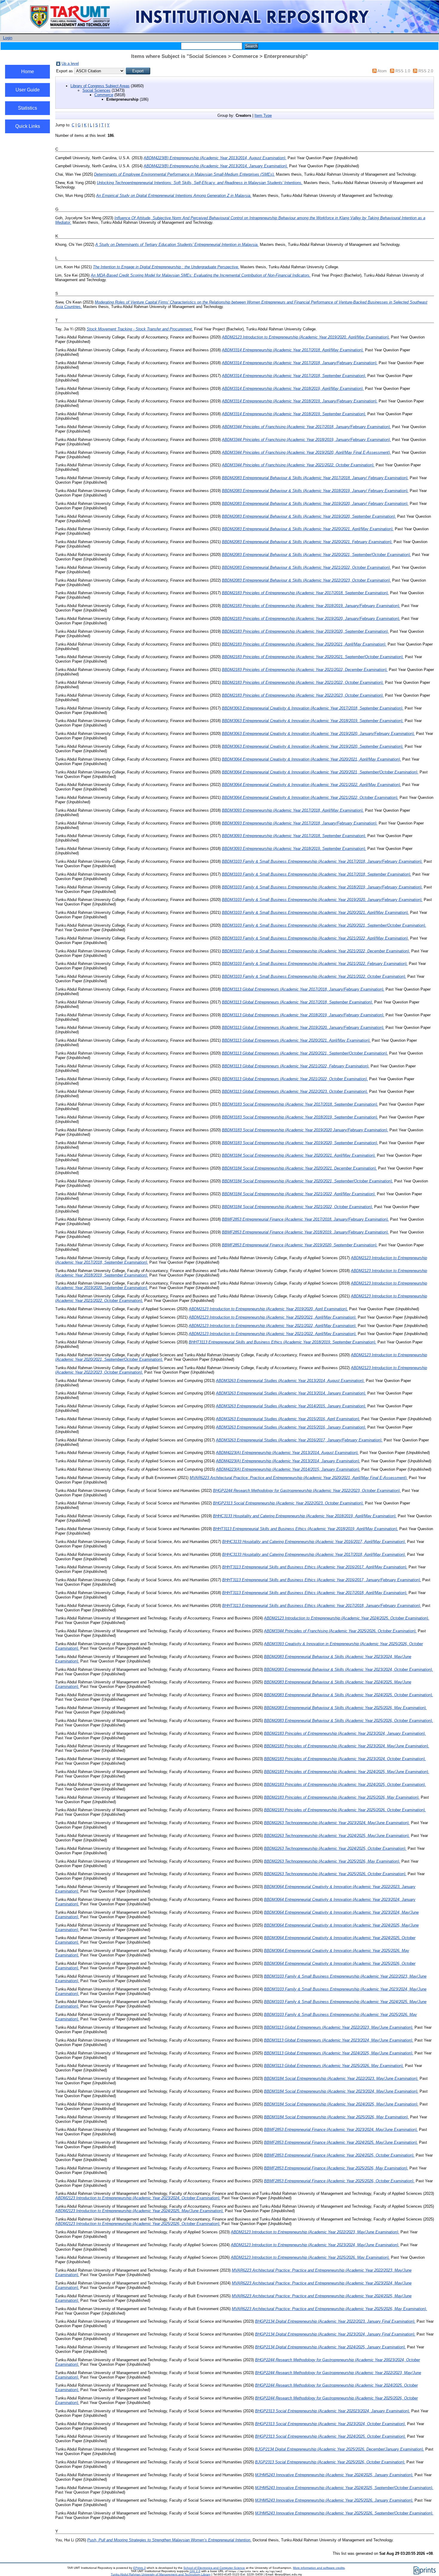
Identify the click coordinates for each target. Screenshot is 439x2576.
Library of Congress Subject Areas (100, 86)
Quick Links (28, 126)
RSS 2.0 (426, 71)
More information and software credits (319, 2568)
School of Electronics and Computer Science (214, 2568)
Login (8, 38)
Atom (382, 71)
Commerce (104, 95)
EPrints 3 (139, 2568)
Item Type (263, 115)
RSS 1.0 (403, 71)
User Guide (28, 90)
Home (28, 72)
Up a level (70, 63)
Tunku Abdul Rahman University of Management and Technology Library (161, 2574)
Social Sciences (96, 90)
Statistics (27, 108)
